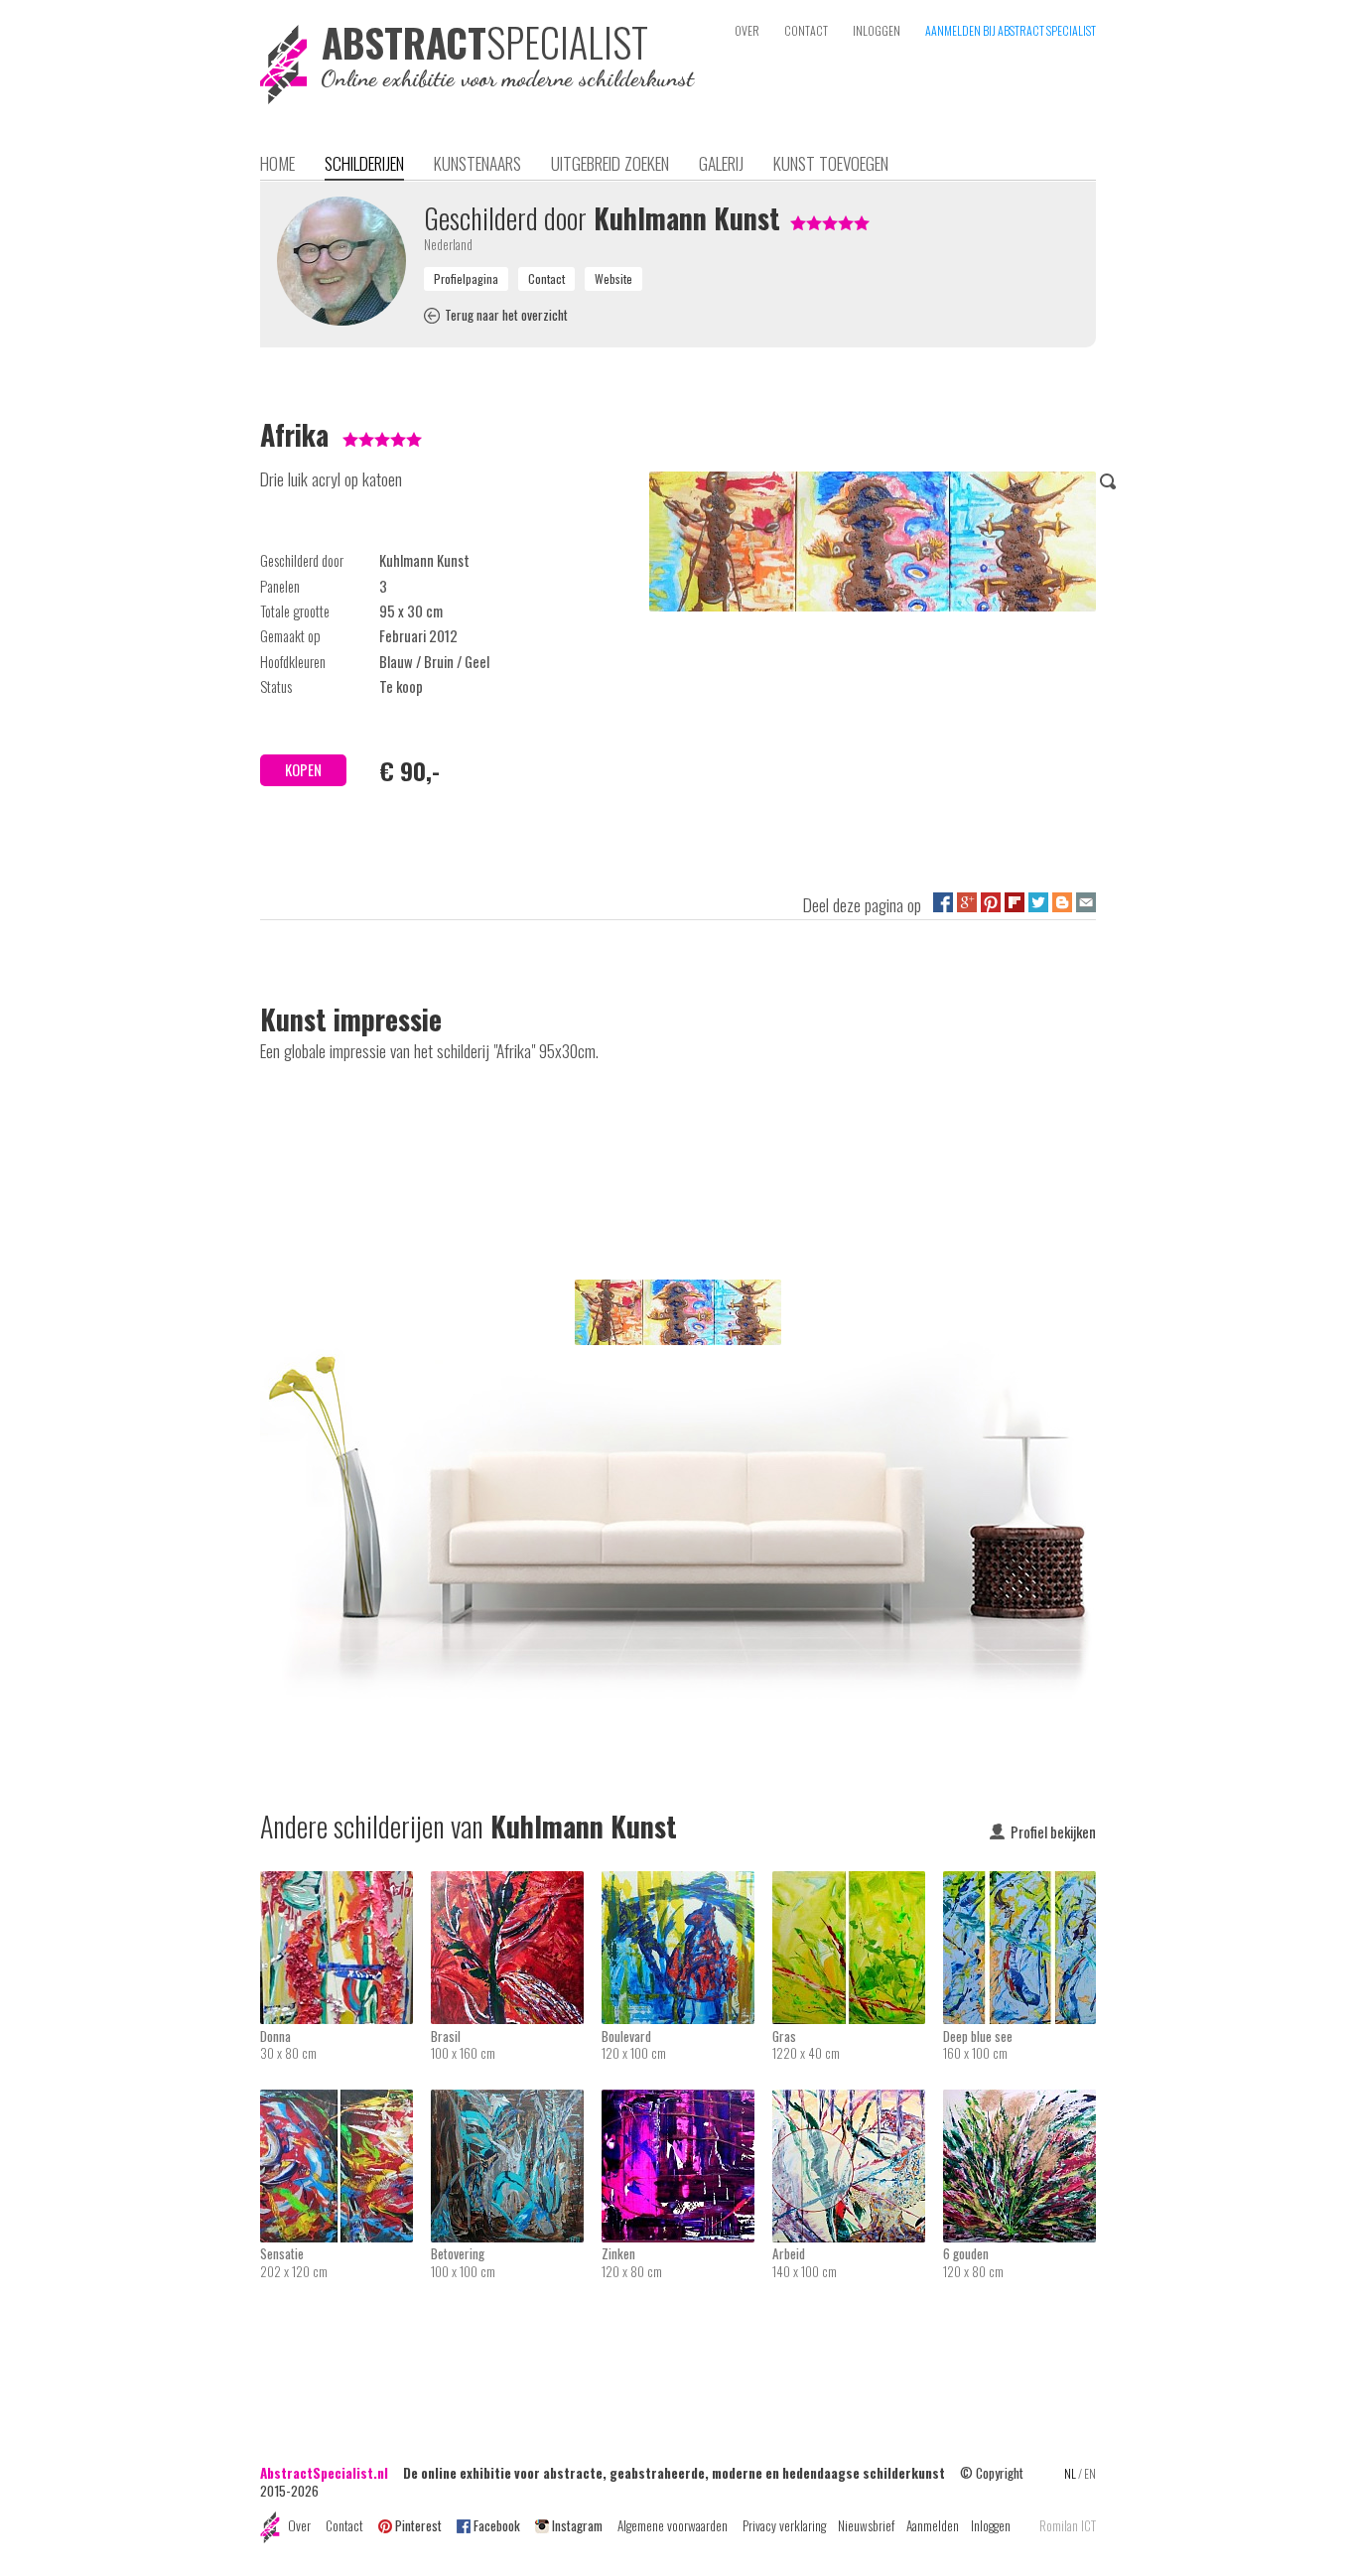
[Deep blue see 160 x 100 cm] (1019, 1884)
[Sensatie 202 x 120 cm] (345, 2102)
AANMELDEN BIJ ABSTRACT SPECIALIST (1011, 30)
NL (1070, 2473)
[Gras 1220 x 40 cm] (858, 1884)
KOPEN (303, 770)
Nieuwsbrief (866, 2525)
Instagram (577, 2525)
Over (299, 2525)
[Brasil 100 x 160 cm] (516, 1884)
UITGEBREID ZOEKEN (610, 163)
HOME (277, 163)
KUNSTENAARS (477, 163)
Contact (344, 2525)
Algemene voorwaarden (673, 2525)
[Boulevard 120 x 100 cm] (687, 1884)
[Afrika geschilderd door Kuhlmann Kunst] (873, 545)
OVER (747, 30)
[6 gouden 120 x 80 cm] (1019, 2102)
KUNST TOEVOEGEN (831, 163)
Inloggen (991, 2525)
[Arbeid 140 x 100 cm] (858, 2102)
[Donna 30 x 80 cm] (345, 1884)
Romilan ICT (1068, 2526)
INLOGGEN (877, 30)
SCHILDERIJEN (364, 163)
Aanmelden (933, 2525)
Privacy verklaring (784, 2525)
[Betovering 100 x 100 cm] (516, 2102)
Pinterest (418, 2525)
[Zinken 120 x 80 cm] (687, 2102)
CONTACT (806, 30)
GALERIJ (721, 163)
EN (1090, 2473)
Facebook (497, 2525)
